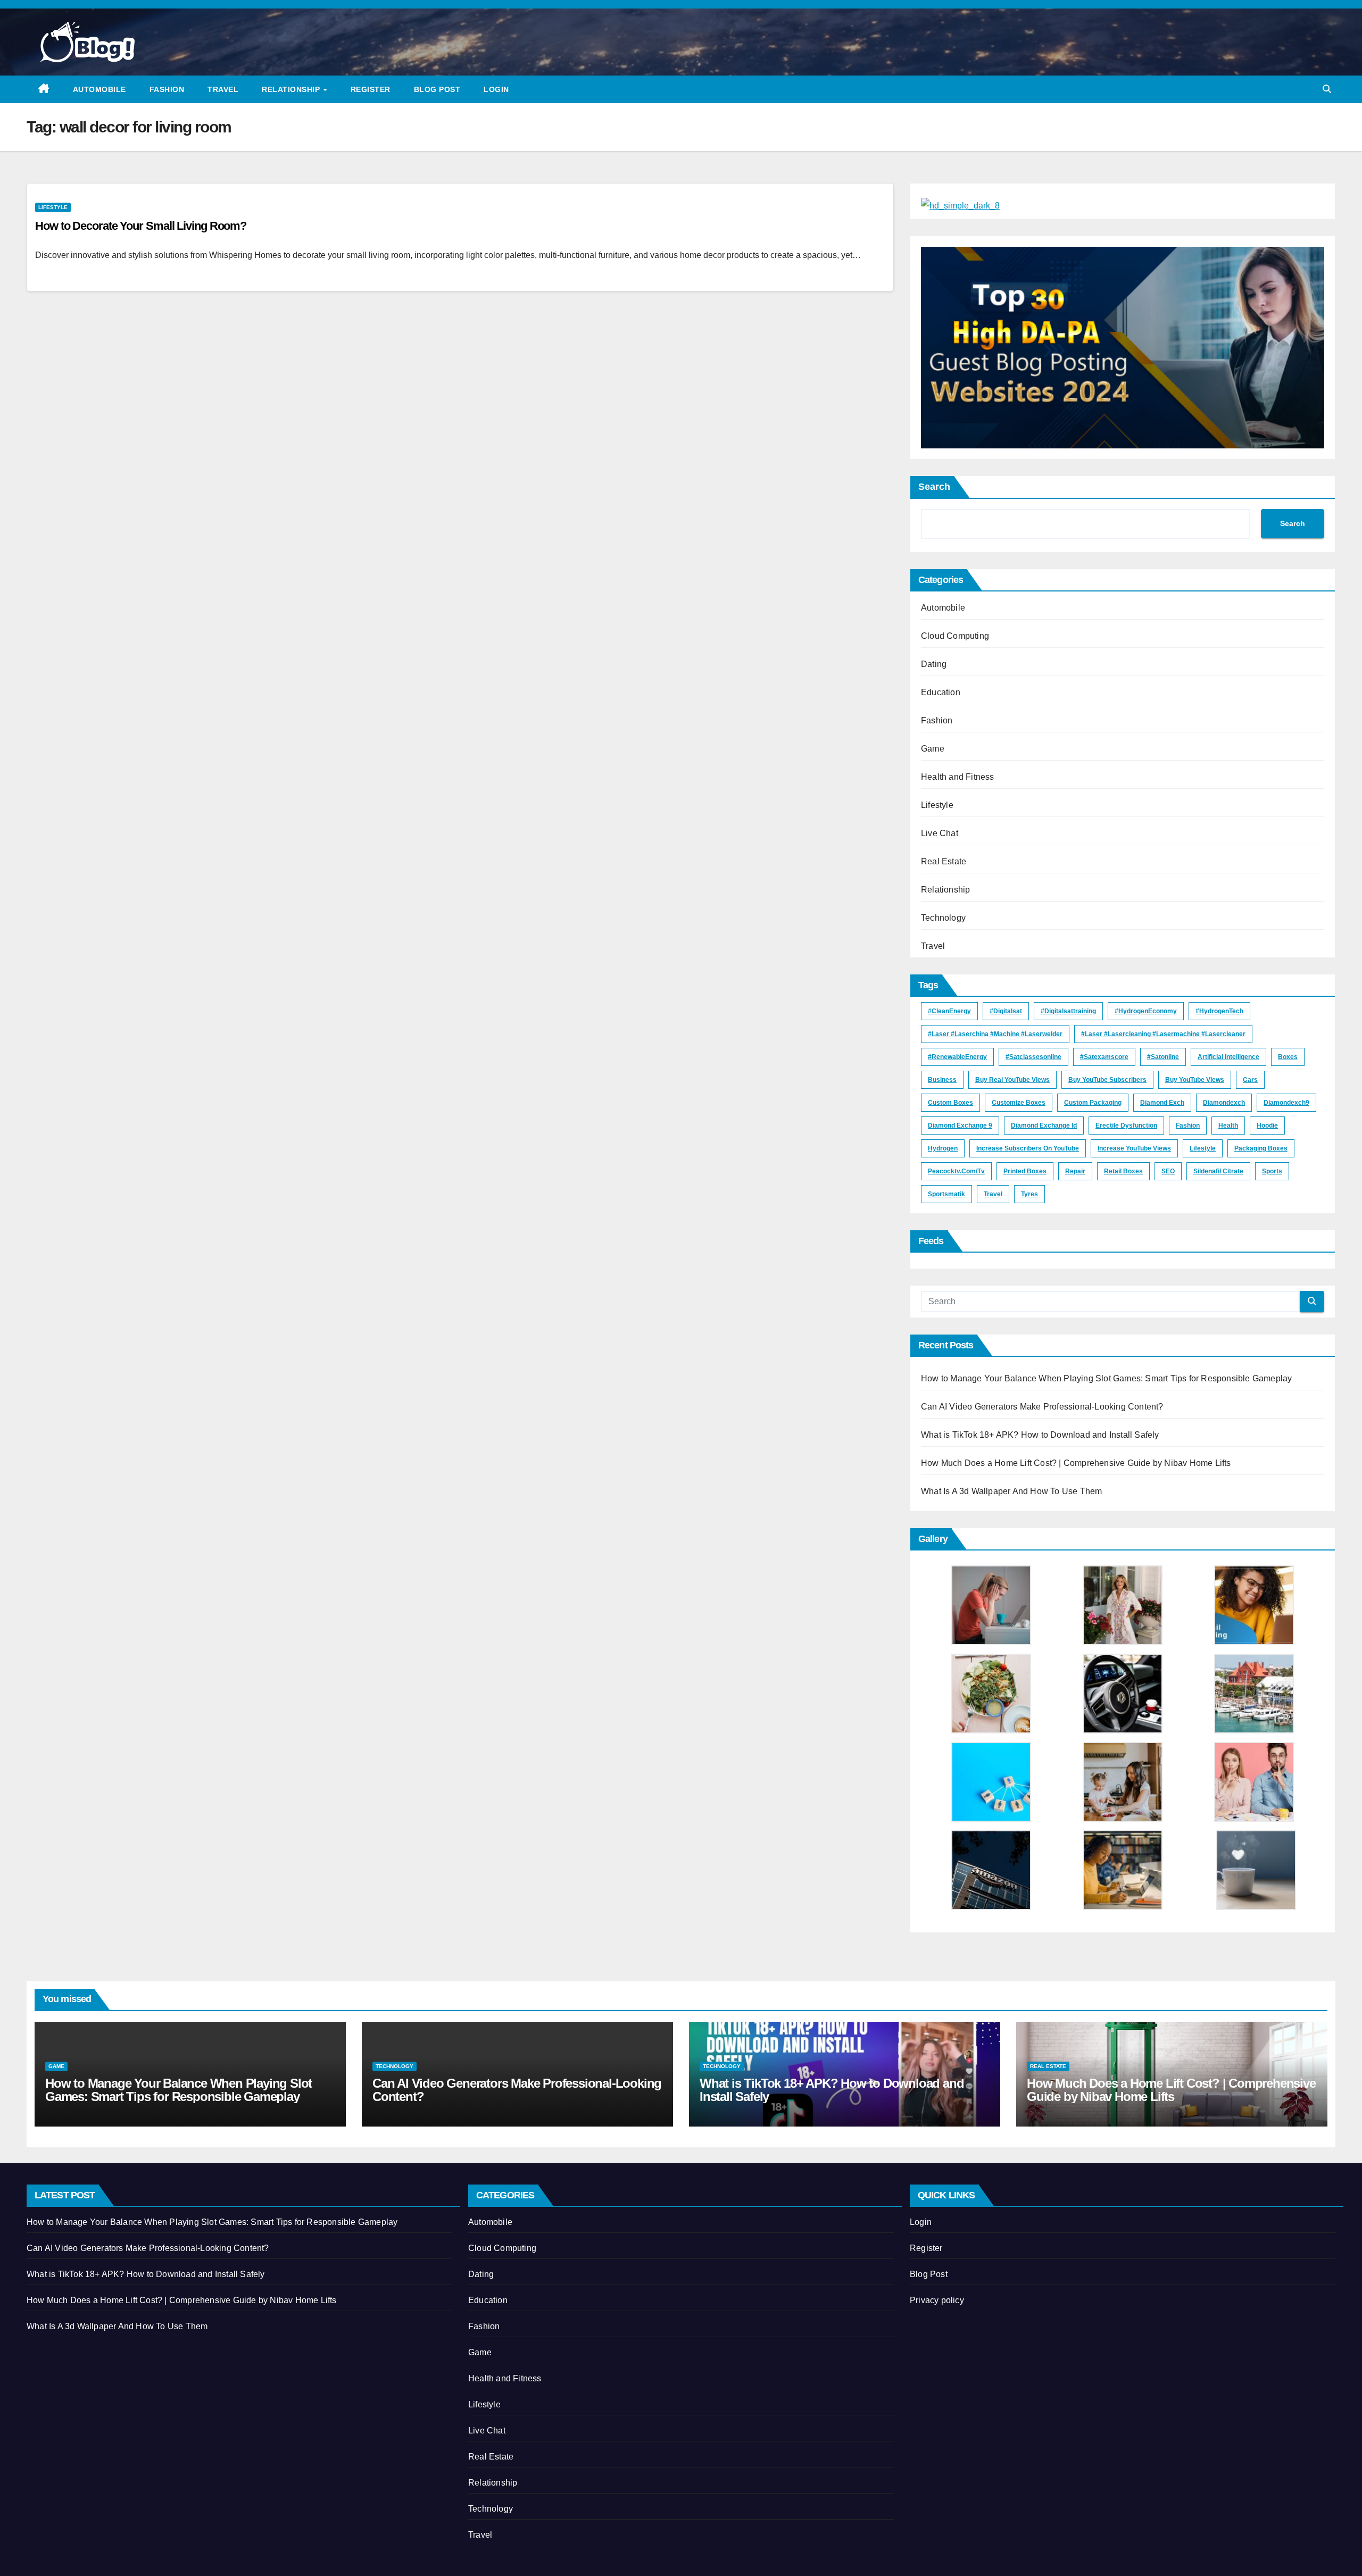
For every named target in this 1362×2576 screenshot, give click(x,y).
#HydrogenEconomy (1146, 1011)
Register (371, 89)
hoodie (1267, 1126)
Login (496, 89)
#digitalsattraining (1068, 1011)
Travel (223, 89)
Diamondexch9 (1286, 1103)
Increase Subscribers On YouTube (1028, 1148)
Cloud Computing (955, 636)
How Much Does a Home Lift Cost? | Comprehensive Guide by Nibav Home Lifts (1076, 1463)
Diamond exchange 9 (960, 1126)
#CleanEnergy (949, 1011)
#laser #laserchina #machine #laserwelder (995, 1034)
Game (933, 749)
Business (942, 1080)
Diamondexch (1224, 1103)
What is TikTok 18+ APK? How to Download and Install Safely (1040, 1435)
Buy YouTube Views (1195, 1080)
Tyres (1029, 1194)
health (1228, 1126)
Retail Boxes (1123, 1171)
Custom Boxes (950, 1103)
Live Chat (940, 833)
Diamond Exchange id (1044, 1126)
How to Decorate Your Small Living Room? (141, 226)
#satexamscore (1104, 1057)
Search (934, 487)
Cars (1250, 1080)
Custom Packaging (1093, 1103)
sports (1272, 1171)
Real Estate (944, 861)
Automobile (99, 89)
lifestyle (1203, 1148)
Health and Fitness (958, 777)
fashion (1188, 1126)
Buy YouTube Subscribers (1107, 1080)
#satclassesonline (1033, 1057)
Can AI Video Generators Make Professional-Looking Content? (1042, 1407)
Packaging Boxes (1261, 1148)
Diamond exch (1162, 1103)
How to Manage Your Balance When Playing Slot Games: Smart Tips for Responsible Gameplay (1106, 1378)
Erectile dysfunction (1126, 1126)
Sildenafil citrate (1218, 1171)
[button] (1327, 89)
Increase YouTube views (1134, 1148)
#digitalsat (1006, 1011)
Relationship (292, 89)
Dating (934, 664)
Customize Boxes (1019, 1103)
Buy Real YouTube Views (1012, 1080)
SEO (1168, 1171)
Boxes (1288, 1057)
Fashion (167, 89)
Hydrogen (943, 1148)
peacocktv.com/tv (956, 1171)
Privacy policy (937, 2300)
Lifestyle (53, 207)
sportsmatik (946, 1194)
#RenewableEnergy (957, 1057)
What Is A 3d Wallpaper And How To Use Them (1011, 1491)
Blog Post (437, 89)
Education (941, 692)
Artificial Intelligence (1228, 1057)
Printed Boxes (1025, 1171)
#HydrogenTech (1219, 1011)
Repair (1075, 1171)
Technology (943, 918)
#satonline (1163, 1057)
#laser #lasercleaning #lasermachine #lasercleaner (1163, 1034)
